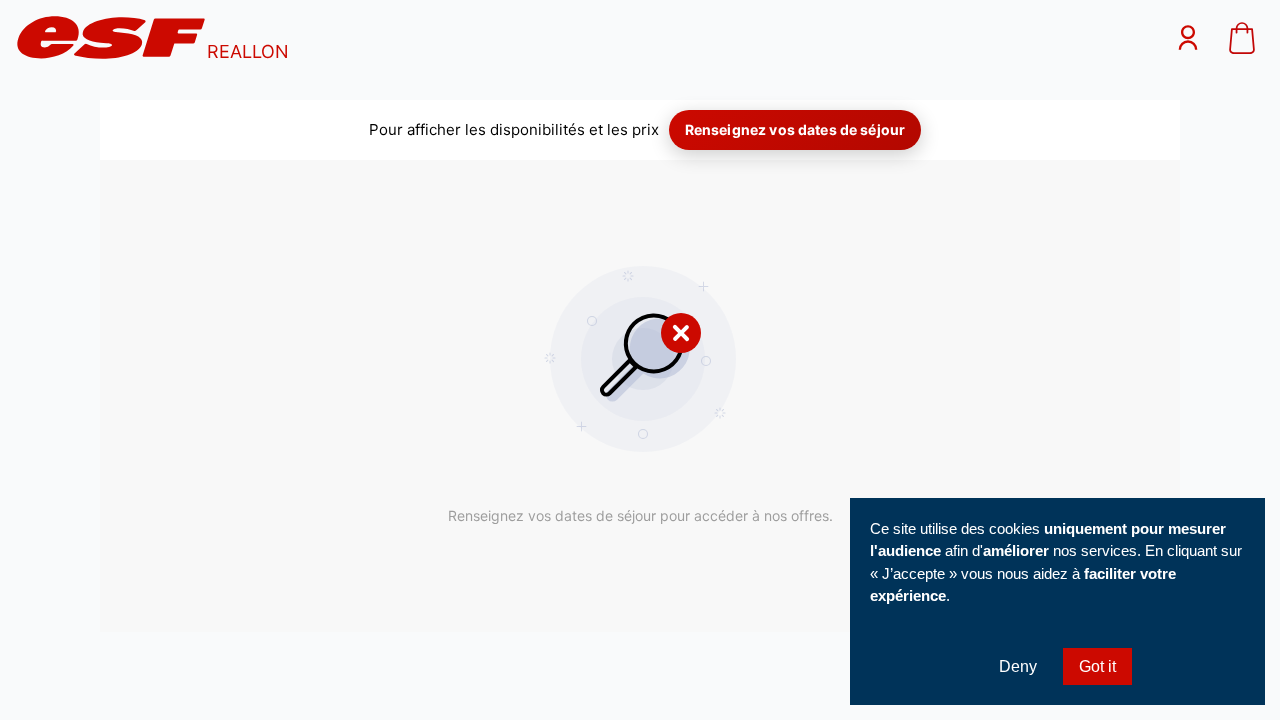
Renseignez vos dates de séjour (795, 129)
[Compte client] (1188, 40)
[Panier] (1242, 40)
